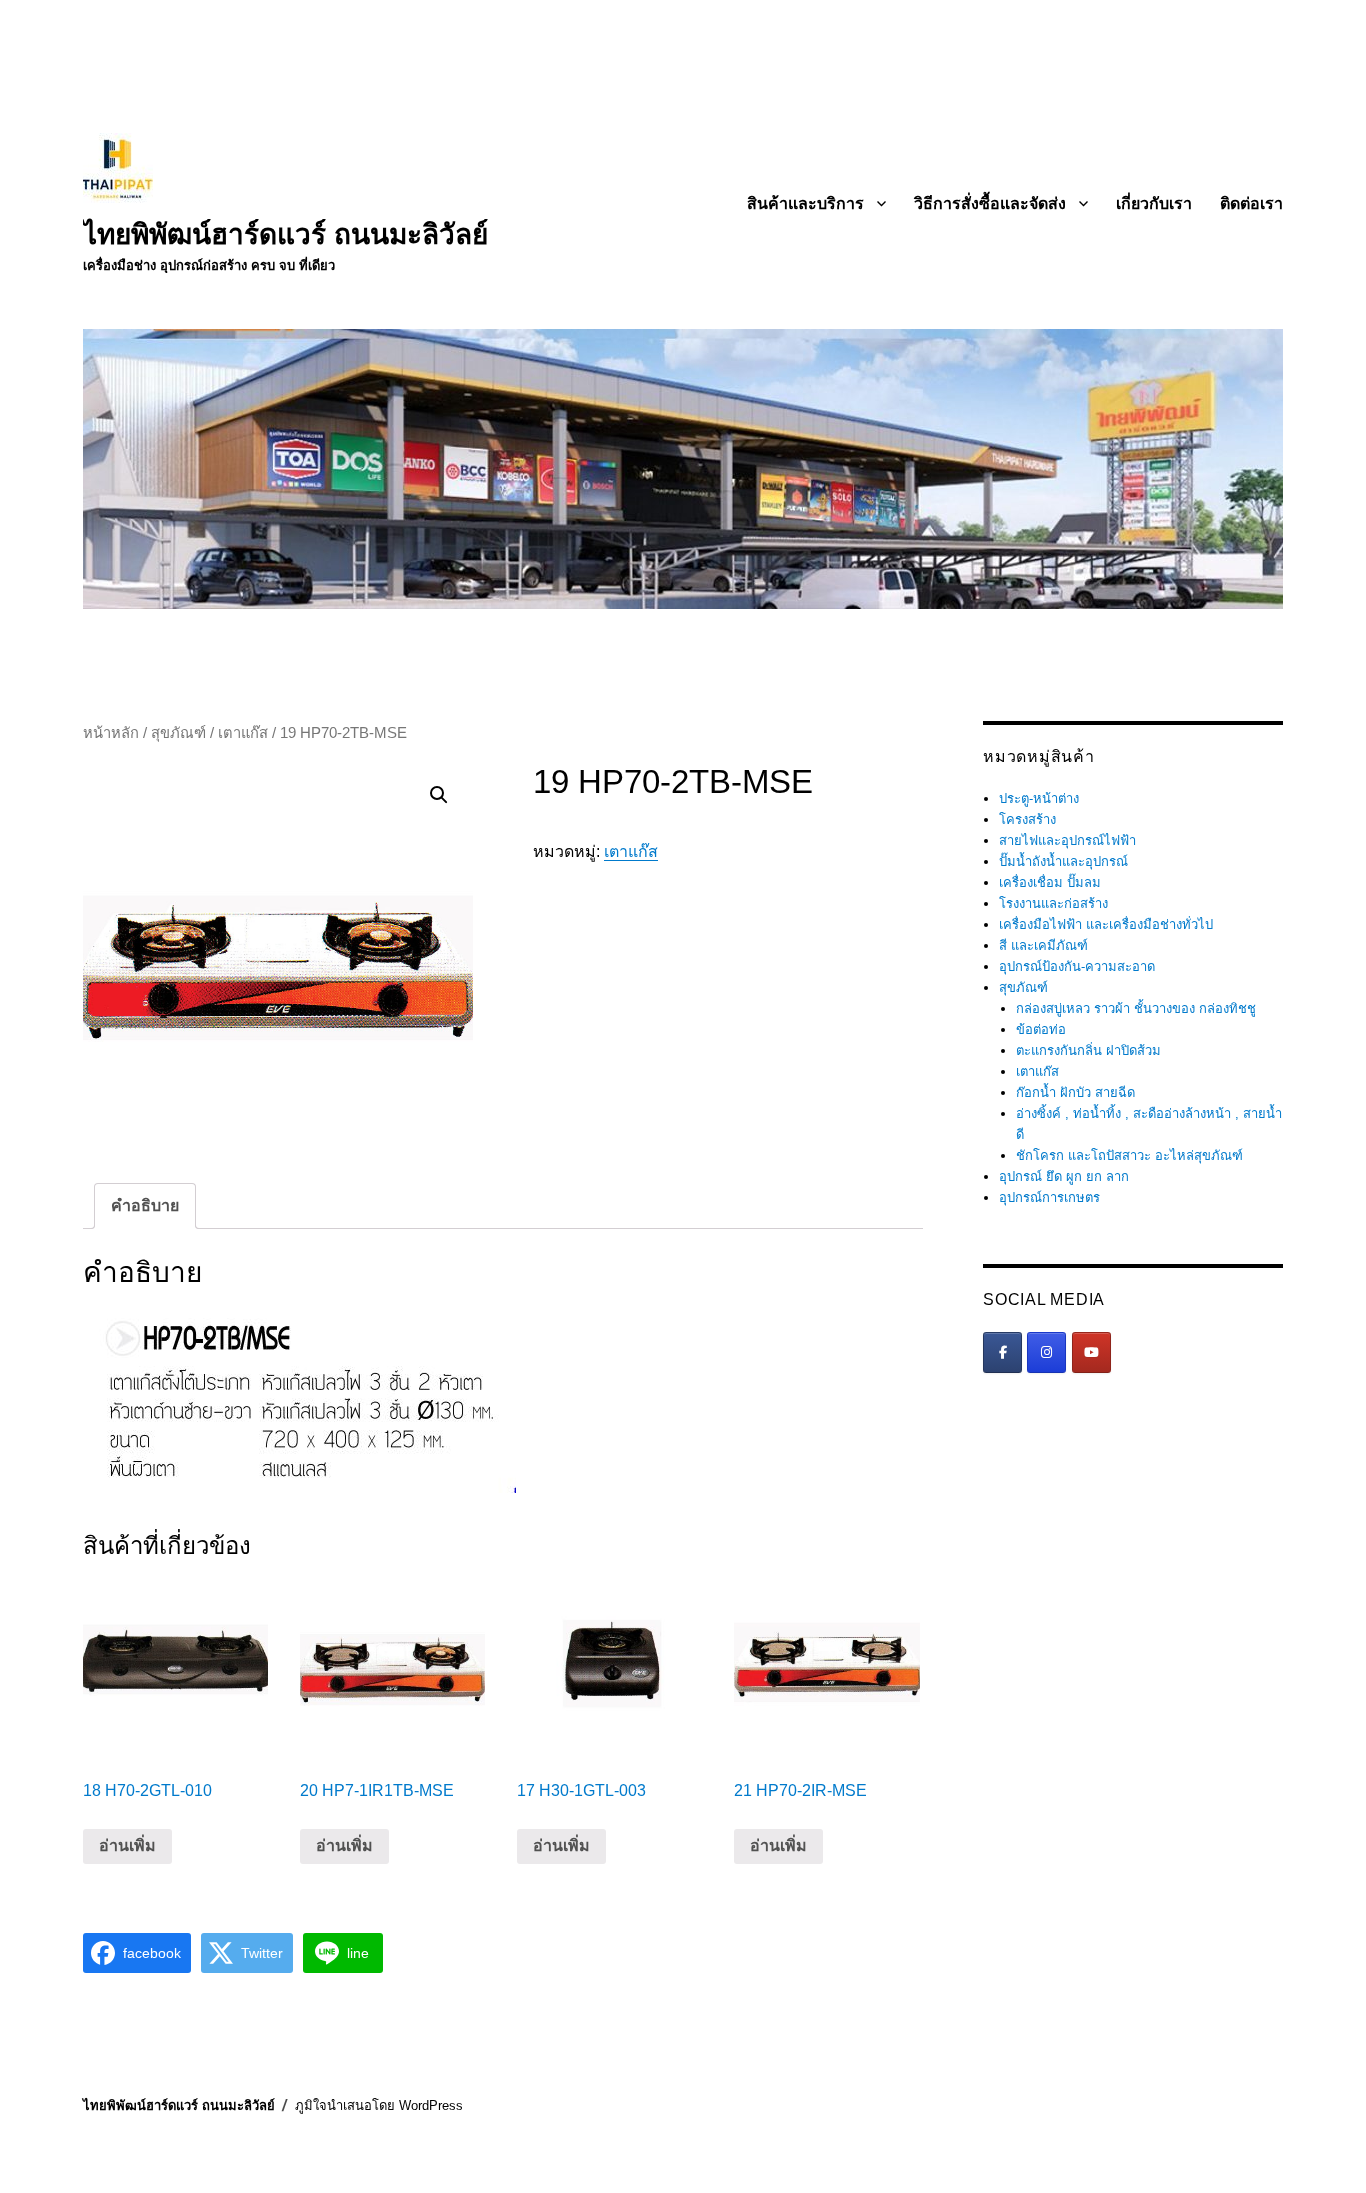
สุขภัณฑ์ (178, 733)
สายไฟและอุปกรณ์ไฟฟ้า (1067, 840)
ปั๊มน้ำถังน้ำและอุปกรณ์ (1063, 861)
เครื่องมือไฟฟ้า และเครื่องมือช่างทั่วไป (1106, 924)
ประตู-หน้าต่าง (1039, 798)
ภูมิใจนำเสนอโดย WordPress (379, 2105)
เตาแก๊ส (243, 733)
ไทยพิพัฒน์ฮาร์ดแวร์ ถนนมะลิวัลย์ (285, 234)
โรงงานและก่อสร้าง (1053, 903)
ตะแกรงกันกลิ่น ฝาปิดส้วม (1088, 1050)
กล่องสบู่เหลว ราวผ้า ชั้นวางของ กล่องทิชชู (1136, 1008)
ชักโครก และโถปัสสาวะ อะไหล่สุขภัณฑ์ (1129, 1155)
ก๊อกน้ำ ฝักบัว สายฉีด (1075, 1092)
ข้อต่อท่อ (1041, 1029)
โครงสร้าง (1027, 819)
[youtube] (1091, 1352)
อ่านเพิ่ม (127, 1845)
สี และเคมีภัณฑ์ (1043, 945)
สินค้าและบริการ (805, 203)
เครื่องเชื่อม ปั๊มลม (1050, 882)
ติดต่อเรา (1251, 203)
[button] (439, 795)
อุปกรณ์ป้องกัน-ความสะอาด (1077, 966)
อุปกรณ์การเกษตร (1049, 1197)
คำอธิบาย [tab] (145, 1205)
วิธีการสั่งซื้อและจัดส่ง (990, 203)
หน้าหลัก (111, 733)
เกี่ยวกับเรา (1154, 203)
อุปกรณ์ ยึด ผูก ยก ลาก (1064, 1176)
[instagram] (1046, 1352)
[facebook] (1002, 1352)
